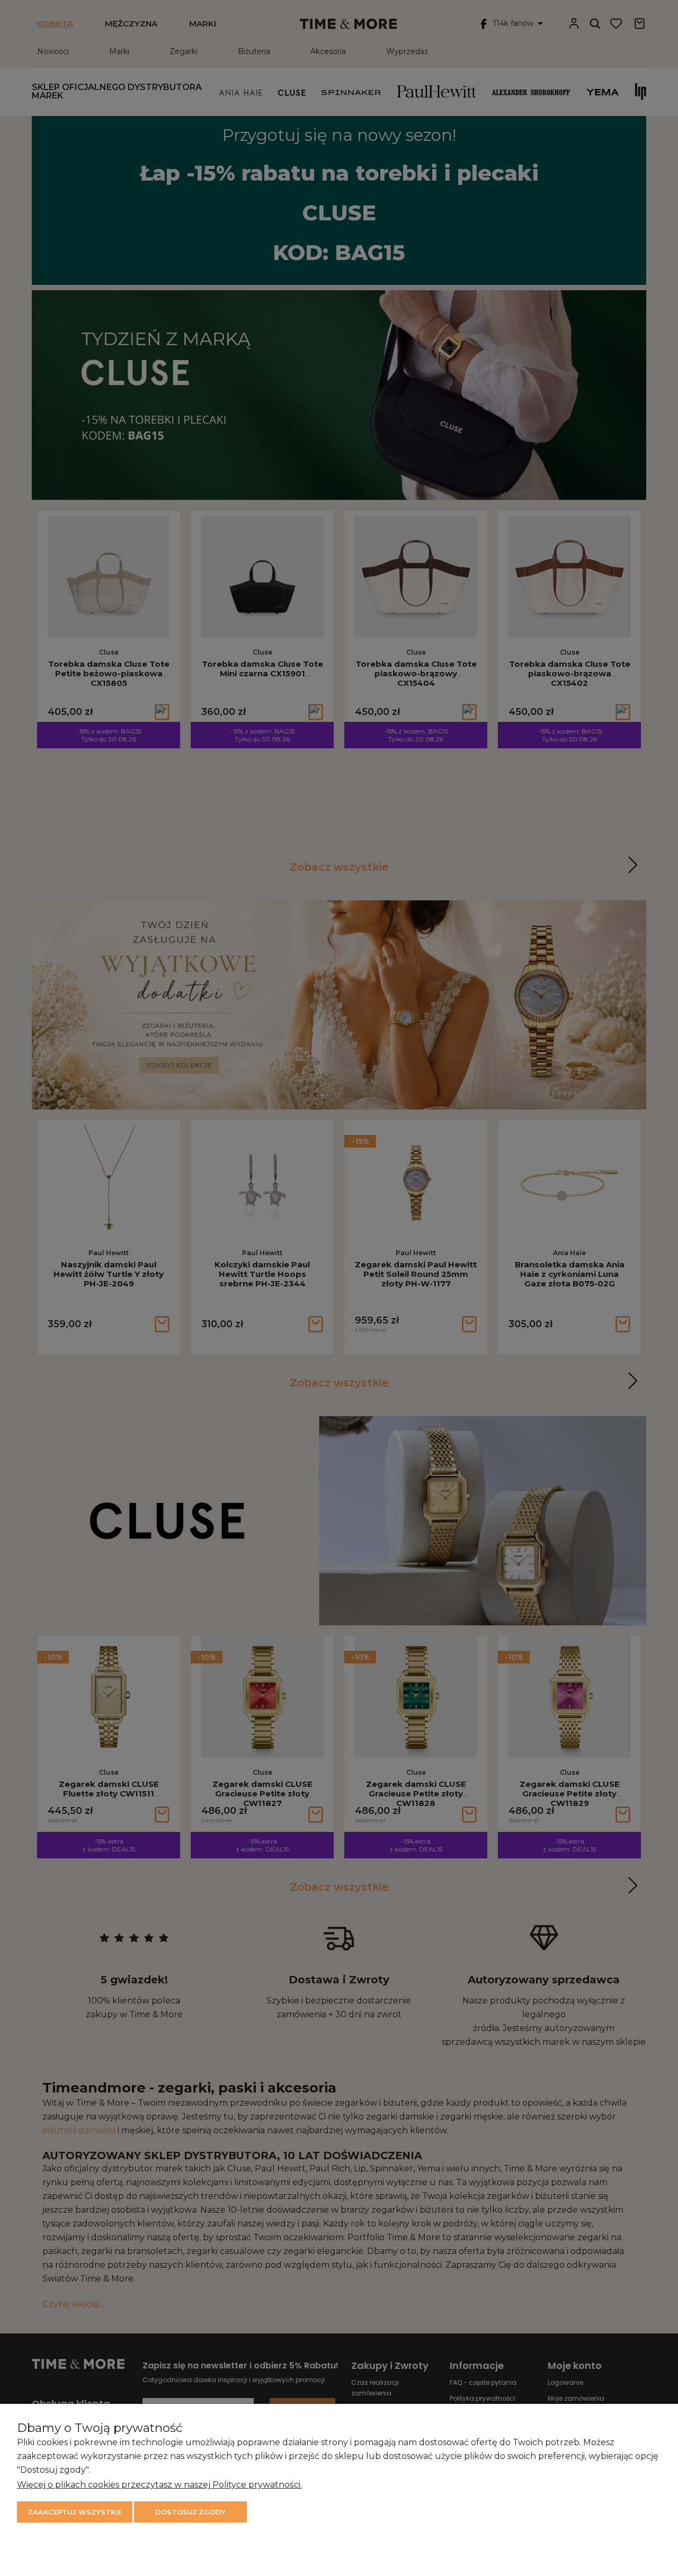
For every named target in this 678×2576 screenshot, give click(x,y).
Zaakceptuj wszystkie (75, 2512)
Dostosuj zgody (190, 2512)
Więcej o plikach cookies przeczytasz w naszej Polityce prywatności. (159, 2485)
